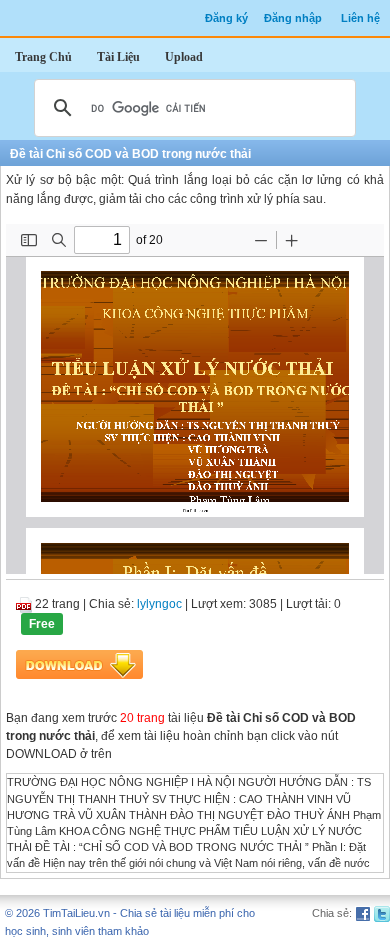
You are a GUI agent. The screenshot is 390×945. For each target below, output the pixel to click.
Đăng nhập (293, 18)
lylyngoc (159, 604)
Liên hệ (360, 18)
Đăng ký (226, 18)
